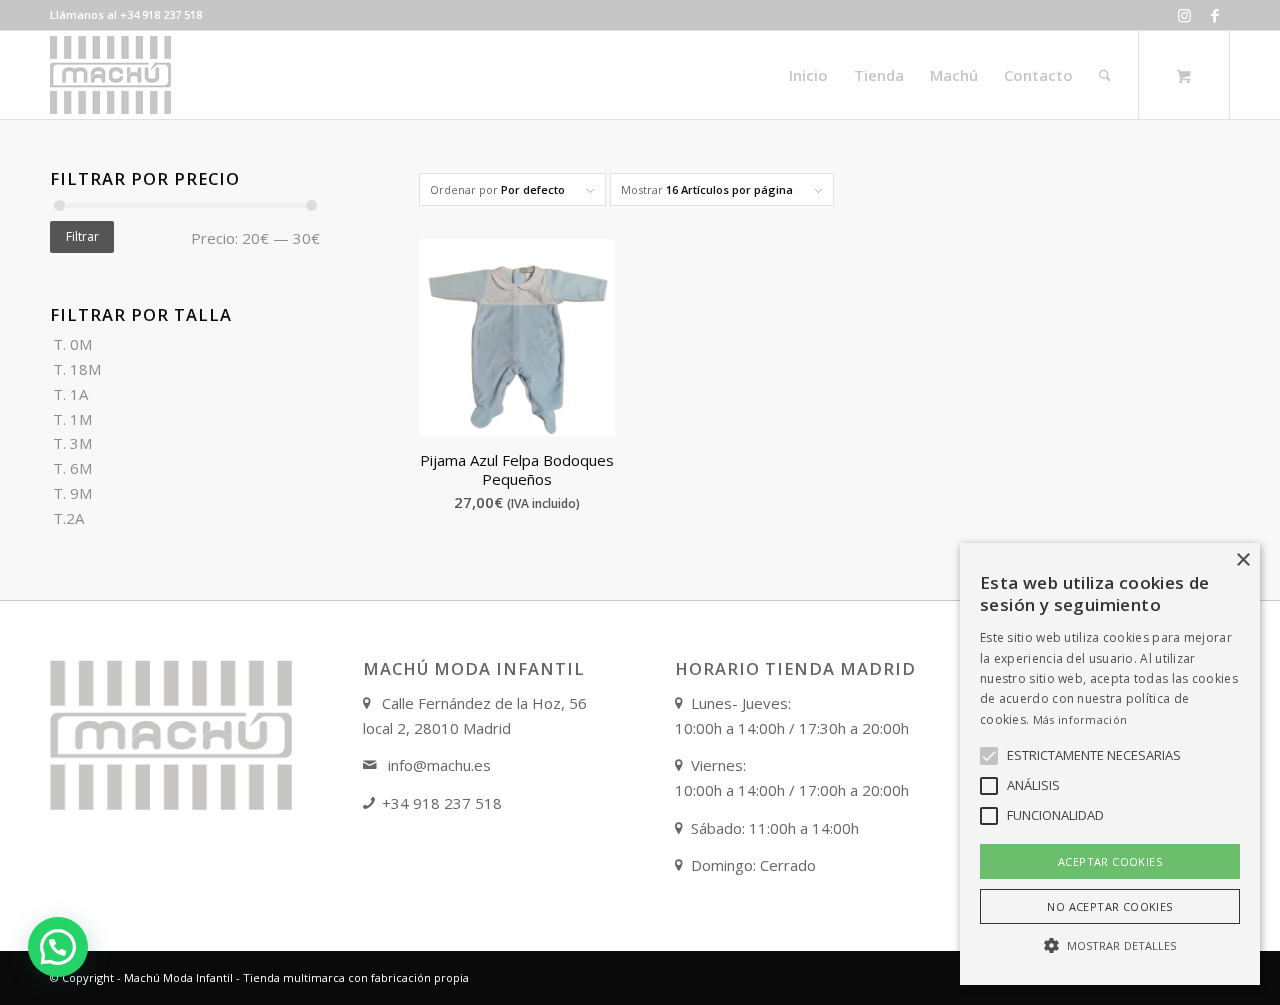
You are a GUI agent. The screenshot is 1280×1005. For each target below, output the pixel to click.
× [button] (1242, 560)
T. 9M (72, 493)
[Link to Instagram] (1184, 15)
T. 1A (70, 394)
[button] (58, 947)
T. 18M (77, 369)
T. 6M (72, 468)
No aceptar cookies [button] (1109, 906)
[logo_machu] (110, 75)
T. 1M (72, 419)
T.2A (68, 518)
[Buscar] (1105, 75)
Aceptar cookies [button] (1110, 861)
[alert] (1110, 764)
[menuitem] (808, 75)
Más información (1080, 719)
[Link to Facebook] (1215, 15)
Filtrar (82, 236)
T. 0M (72, 344)
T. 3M (72, 443)
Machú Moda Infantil (178, 977)
